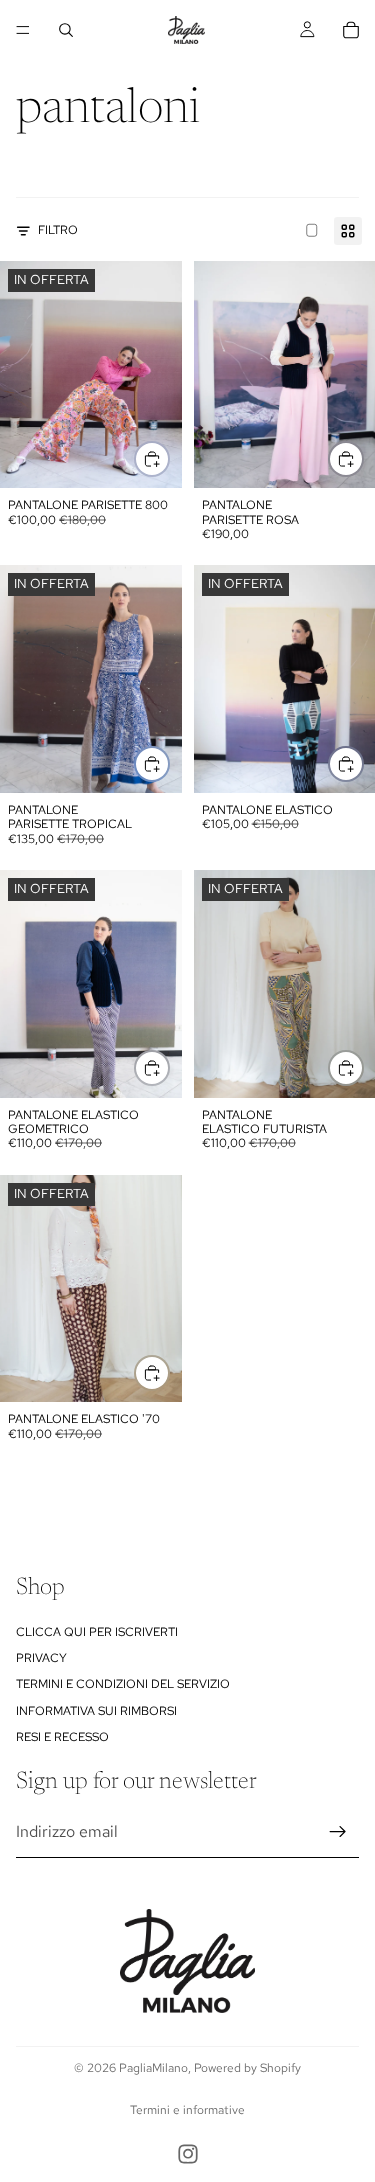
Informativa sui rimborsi (96, 1711)
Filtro (58, 230)
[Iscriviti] (338, 1832)
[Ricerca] (66, 30)
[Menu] (23, 30)
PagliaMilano (153, 2068)
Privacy (41, 1658)
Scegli (169, 459)
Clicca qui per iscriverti (97, 1632)
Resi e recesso (62, 1737)
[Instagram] (188, 2154)
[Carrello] (351, 30)
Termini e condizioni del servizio (123, 1684)
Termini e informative (187, 2110)
